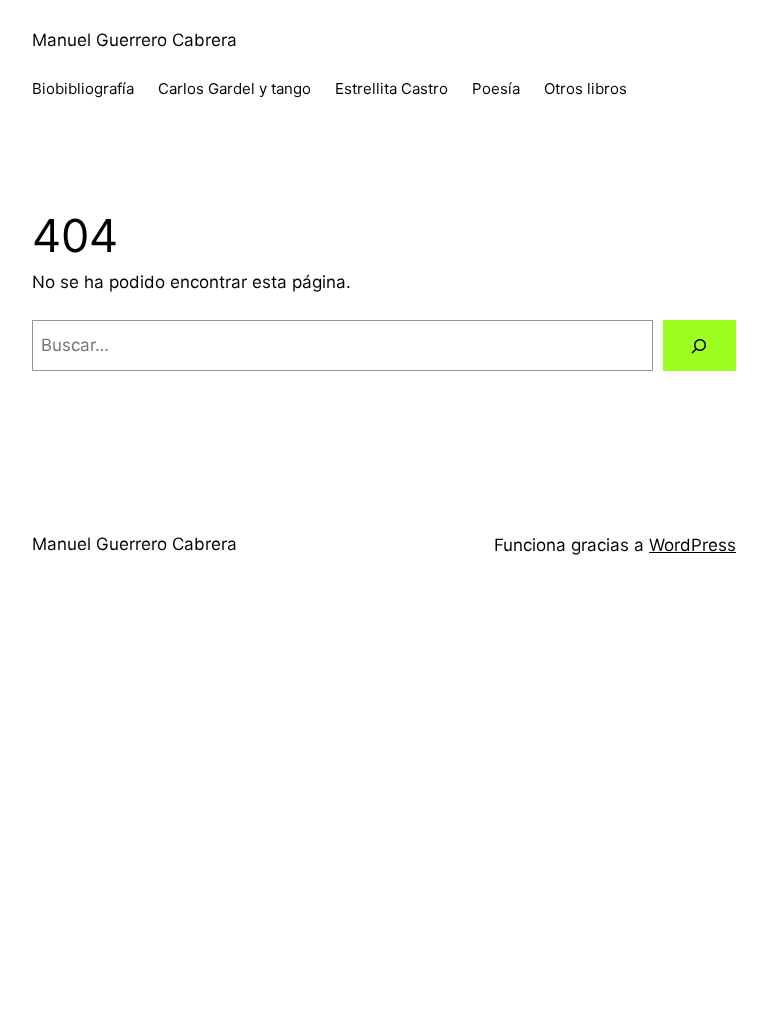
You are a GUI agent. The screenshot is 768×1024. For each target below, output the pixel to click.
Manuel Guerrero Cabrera (134, 40)
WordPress (692, 545)
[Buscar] (699, 345)
